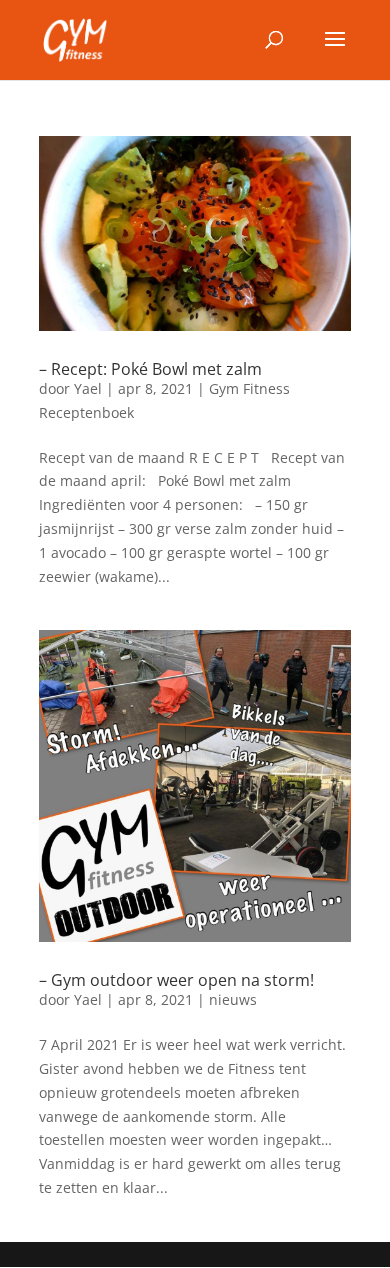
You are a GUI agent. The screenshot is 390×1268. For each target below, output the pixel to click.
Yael (88, 388)
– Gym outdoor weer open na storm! (176, 980)
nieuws (233, 999)
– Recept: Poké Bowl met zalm (150, 369)
